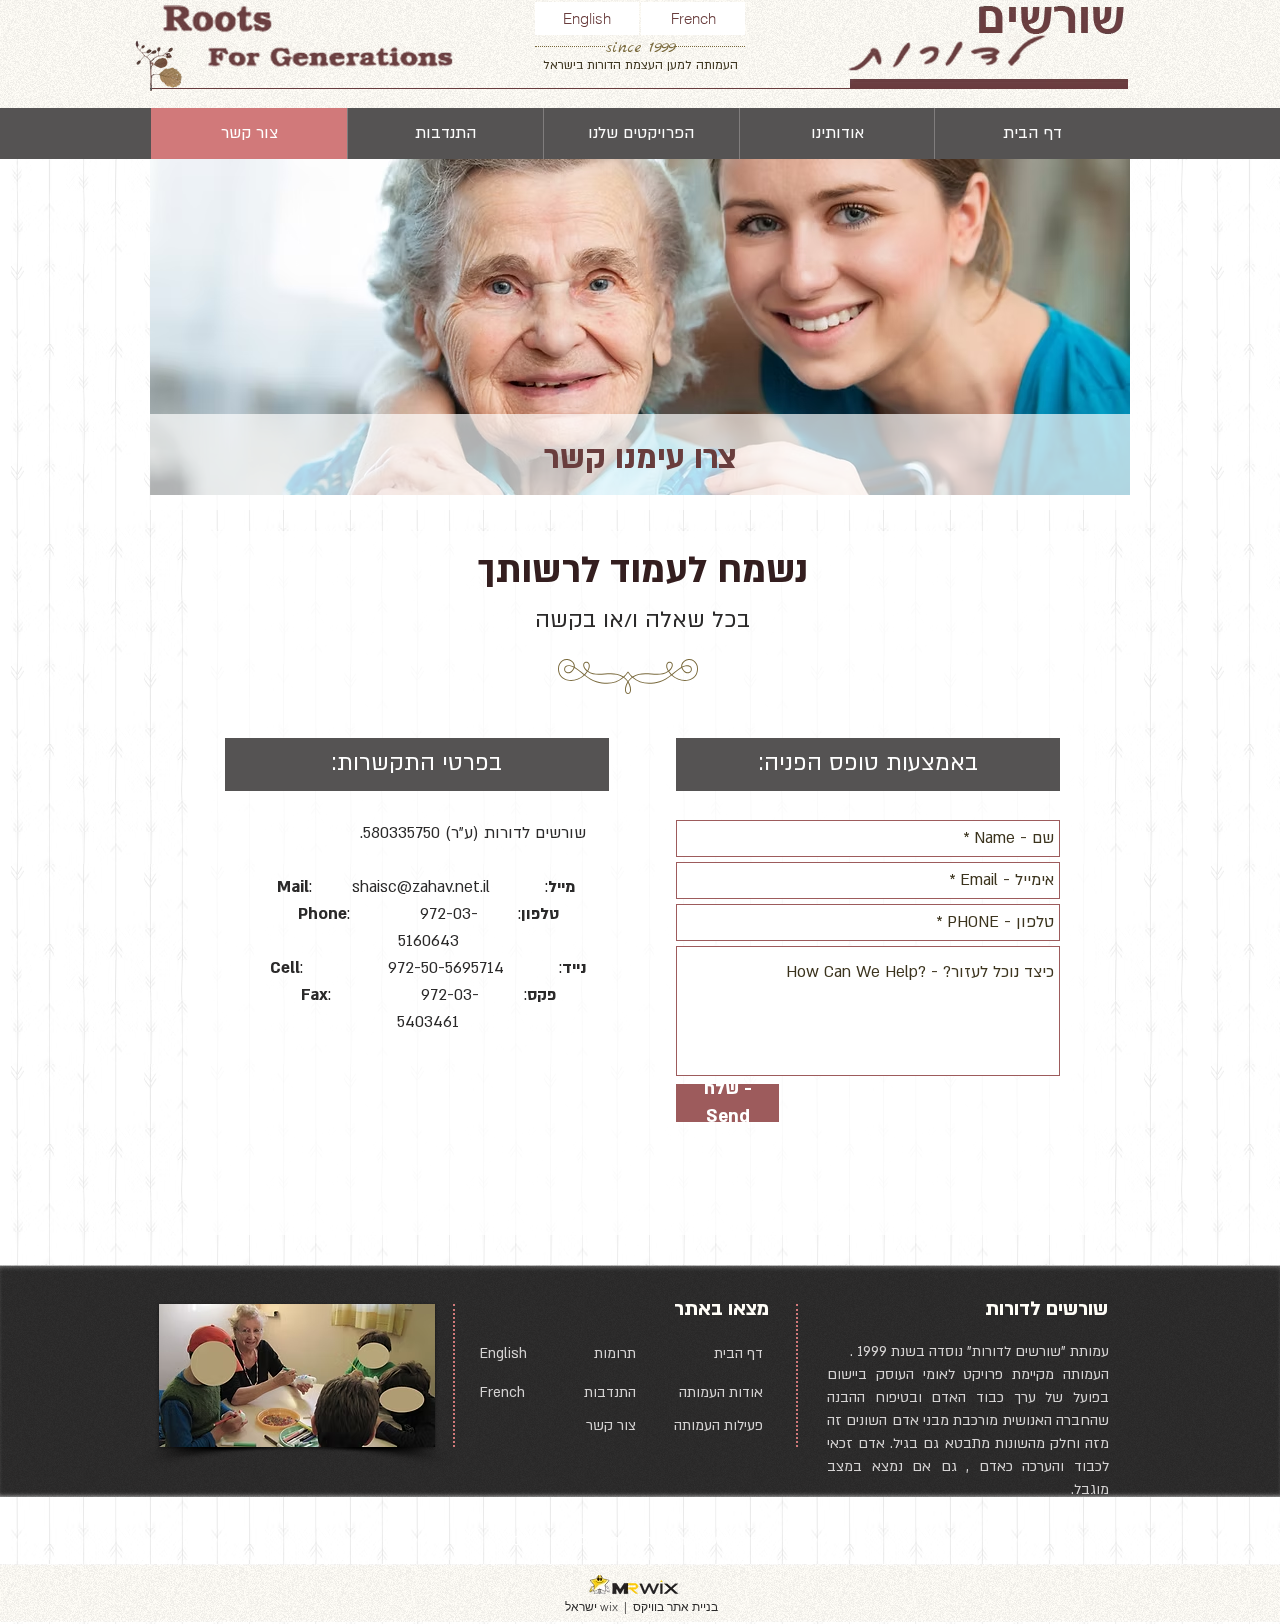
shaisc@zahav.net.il (421, 887)
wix (609, 1606)
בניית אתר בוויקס (675, 1606)
